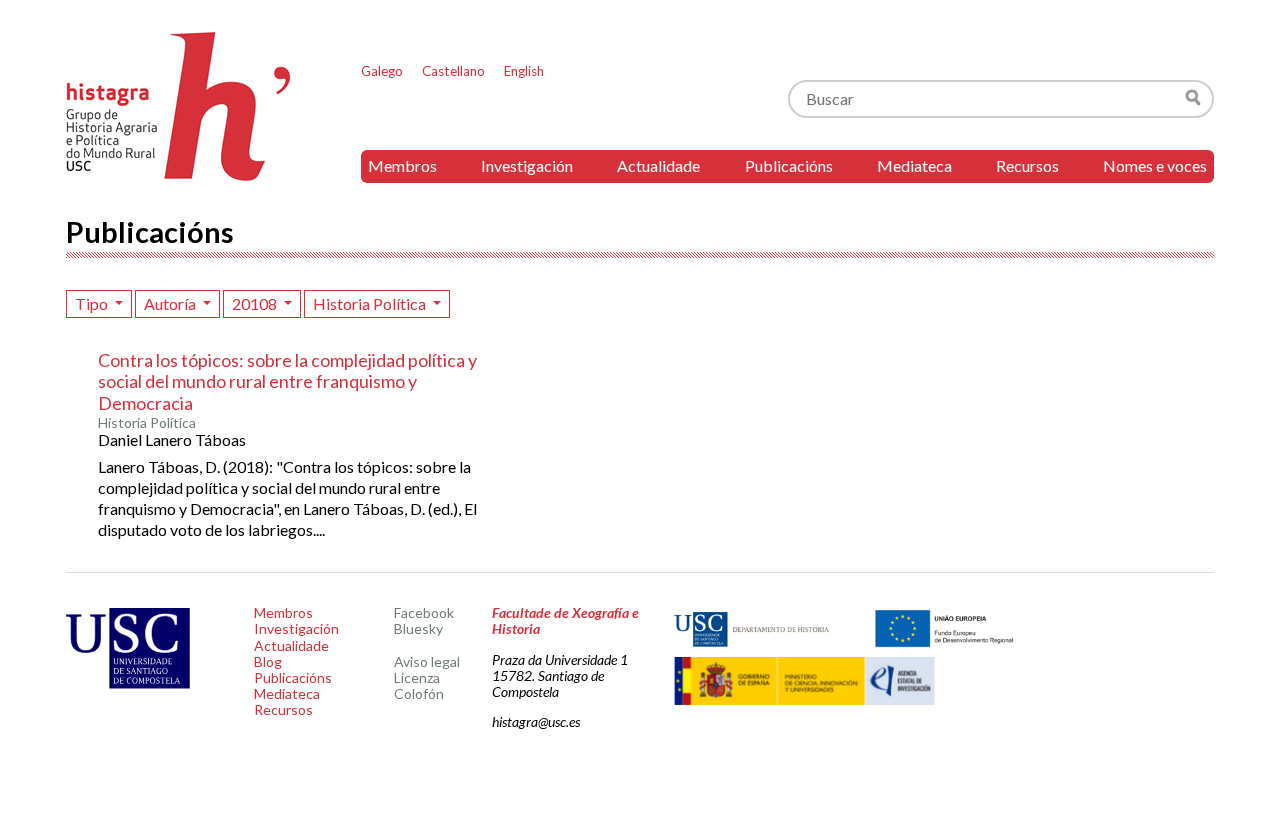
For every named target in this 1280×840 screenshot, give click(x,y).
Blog (268, 661)
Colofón (419, 693)
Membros (402, 165)
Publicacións (789, 165)
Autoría (171, 303)
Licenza (417, 677)
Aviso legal (427, 661)
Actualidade (658, 165)
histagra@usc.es (536, 721)
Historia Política (371, 303)
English (524, 71)
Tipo (93, 303)
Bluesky (418, 628)
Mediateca (914, 165)
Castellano (453, 71)
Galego (382, 71)
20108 (256, 303)
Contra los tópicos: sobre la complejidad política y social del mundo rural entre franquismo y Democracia (287, 381)
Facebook (424, 612)
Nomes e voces (1155, 165)
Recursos (1027, 165)
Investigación (527, 165)
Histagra (179, 106)
